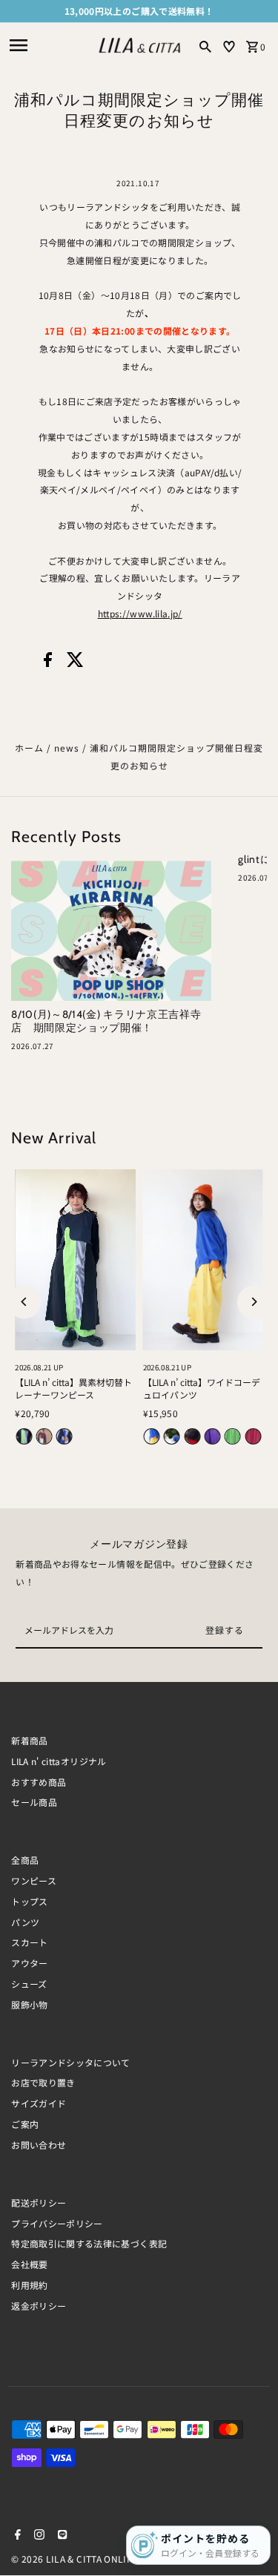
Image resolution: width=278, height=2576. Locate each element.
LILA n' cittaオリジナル (59, 1761)
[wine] (44, 1436)
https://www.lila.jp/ (140, 613)
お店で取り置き (43, 2082)
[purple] (213, 1436)
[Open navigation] (47, 45)
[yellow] (152, 1436)
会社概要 (29, 2264)
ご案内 (25, 2124)
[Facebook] (16, 2535)
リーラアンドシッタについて (71, 2062)
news (67, 747)
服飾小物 (29, 2004)
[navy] (64, 1436)
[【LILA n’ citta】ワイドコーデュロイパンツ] (203, 1260)
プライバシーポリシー (57, 2223)
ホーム (29, 747)
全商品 (25, 1860)
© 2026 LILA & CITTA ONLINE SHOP (90, 2559)
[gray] (24, 1436)
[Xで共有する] (75, 662)
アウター (29, 1963)
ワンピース (34, 1880)
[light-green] (233, 1436)
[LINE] (60, 2535)
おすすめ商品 (39, 1782)
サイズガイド (39, 2103)
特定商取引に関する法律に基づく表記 (89, 2243)
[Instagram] (37, 2535)
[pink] (253, 1436)
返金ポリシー (39, 2306)
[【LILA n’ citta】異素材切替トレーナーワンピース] (75, 1260)
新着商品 (29, 1740)
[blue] (172, 1436)
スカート (29, 1942)
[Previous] (24, 1302)
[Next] (254, 1302)
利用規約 (29, 2285)
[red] (192, 1436)
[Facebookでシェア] (48, 662)
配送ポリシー (39, 2202)
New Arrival (54, 1137)
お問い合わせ (39, 2145)
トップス (29, 1901)
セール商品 (34, 1802)
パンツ (25, 1922)
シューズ (29, 1984)
